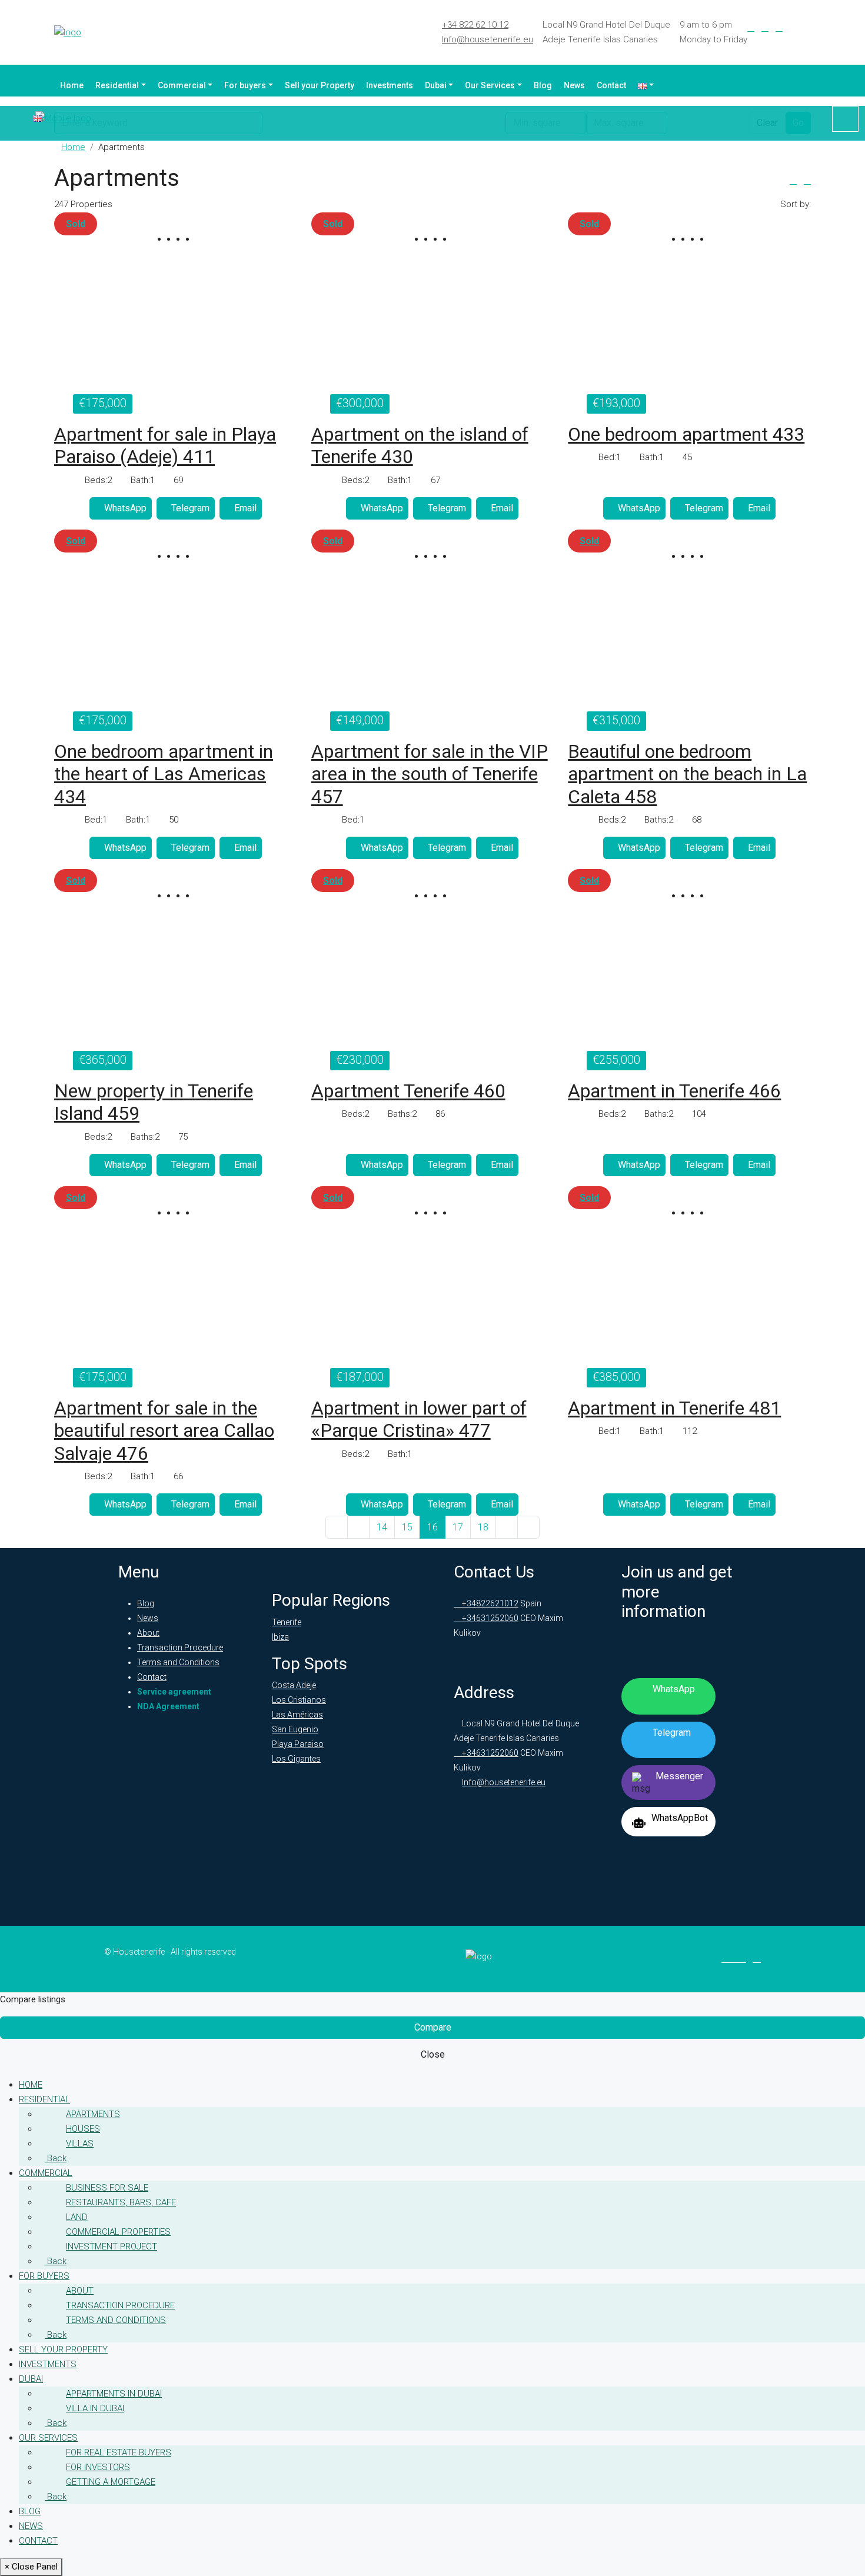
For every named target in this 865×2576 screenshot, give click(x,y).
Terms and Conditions (178, 1662)
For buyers (245, 85)
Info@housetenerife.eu (488, 39)
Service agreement (174, 1692)
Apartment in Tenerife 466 (674, 1091)
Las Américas (297, 1715)
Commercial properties (118, 2232)
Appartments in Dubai (114, 2394)
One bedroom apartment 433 (686, 434)
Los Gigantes (296, 1759)
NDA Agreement (168, 1706)
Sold (76, 224)
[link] (176, 325)
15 (407, 1527)
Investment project (112, 2246)
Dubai (436, 85)
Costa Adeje (294, 1685)
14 (382, 1527)
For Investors (98, 2467)
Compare (433, 2027)
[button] (793, 181)
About (148, 1633)
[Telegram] (793, 28)
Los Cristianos (299, 1700)
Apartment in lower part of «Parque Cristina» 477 (419, 1419)
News (574, 85)
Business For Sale (107, 2188)
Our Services (490, 85)
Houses (83, 2129)
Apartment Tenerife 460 (408, 1091)
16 (432, 1527)
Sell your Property (320, 85)
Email (245, 508)
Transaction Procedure (180, 1648)
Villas (80, 2144)
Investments (390, 85)
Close (433, 2054)
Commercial (182, 85)
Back (56, 2158)
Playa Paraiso (298, 1744)
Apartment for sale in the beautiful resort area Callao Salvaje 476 (164, 1431)
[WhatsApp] (807, 28)
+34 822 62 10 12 (475, 25)
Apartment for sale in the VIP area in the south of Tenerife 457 (430, 774)
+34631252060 (489, 1618)
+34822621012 (489, 1603)
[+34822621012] (845, 119)
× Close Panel (31, 2567)
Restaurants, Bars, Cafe (121, 2202)
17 (458, 1527)
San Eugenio (295, 1729)
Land (77, 2217)
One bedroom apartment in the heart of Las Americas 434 (164, 774)
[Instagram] (779, 28)
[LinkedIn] (765, 28)
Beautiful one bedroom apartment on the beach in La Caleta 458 (687, 774)
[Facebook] (751, 28)
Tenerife (287, 1622)
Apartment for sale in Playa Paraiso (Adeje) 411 (165, 445)
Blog (543, 85)
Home (72, 85)
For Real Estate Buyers (119, 2452)
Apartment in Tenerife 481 (674, 1408)
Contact (611, 85)
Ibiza (280, 1637)
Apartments (93, 2114)
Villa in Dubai (95, 2408)
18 (483, 1527)
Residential (117, 85)
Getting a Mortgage (111, 2482)
